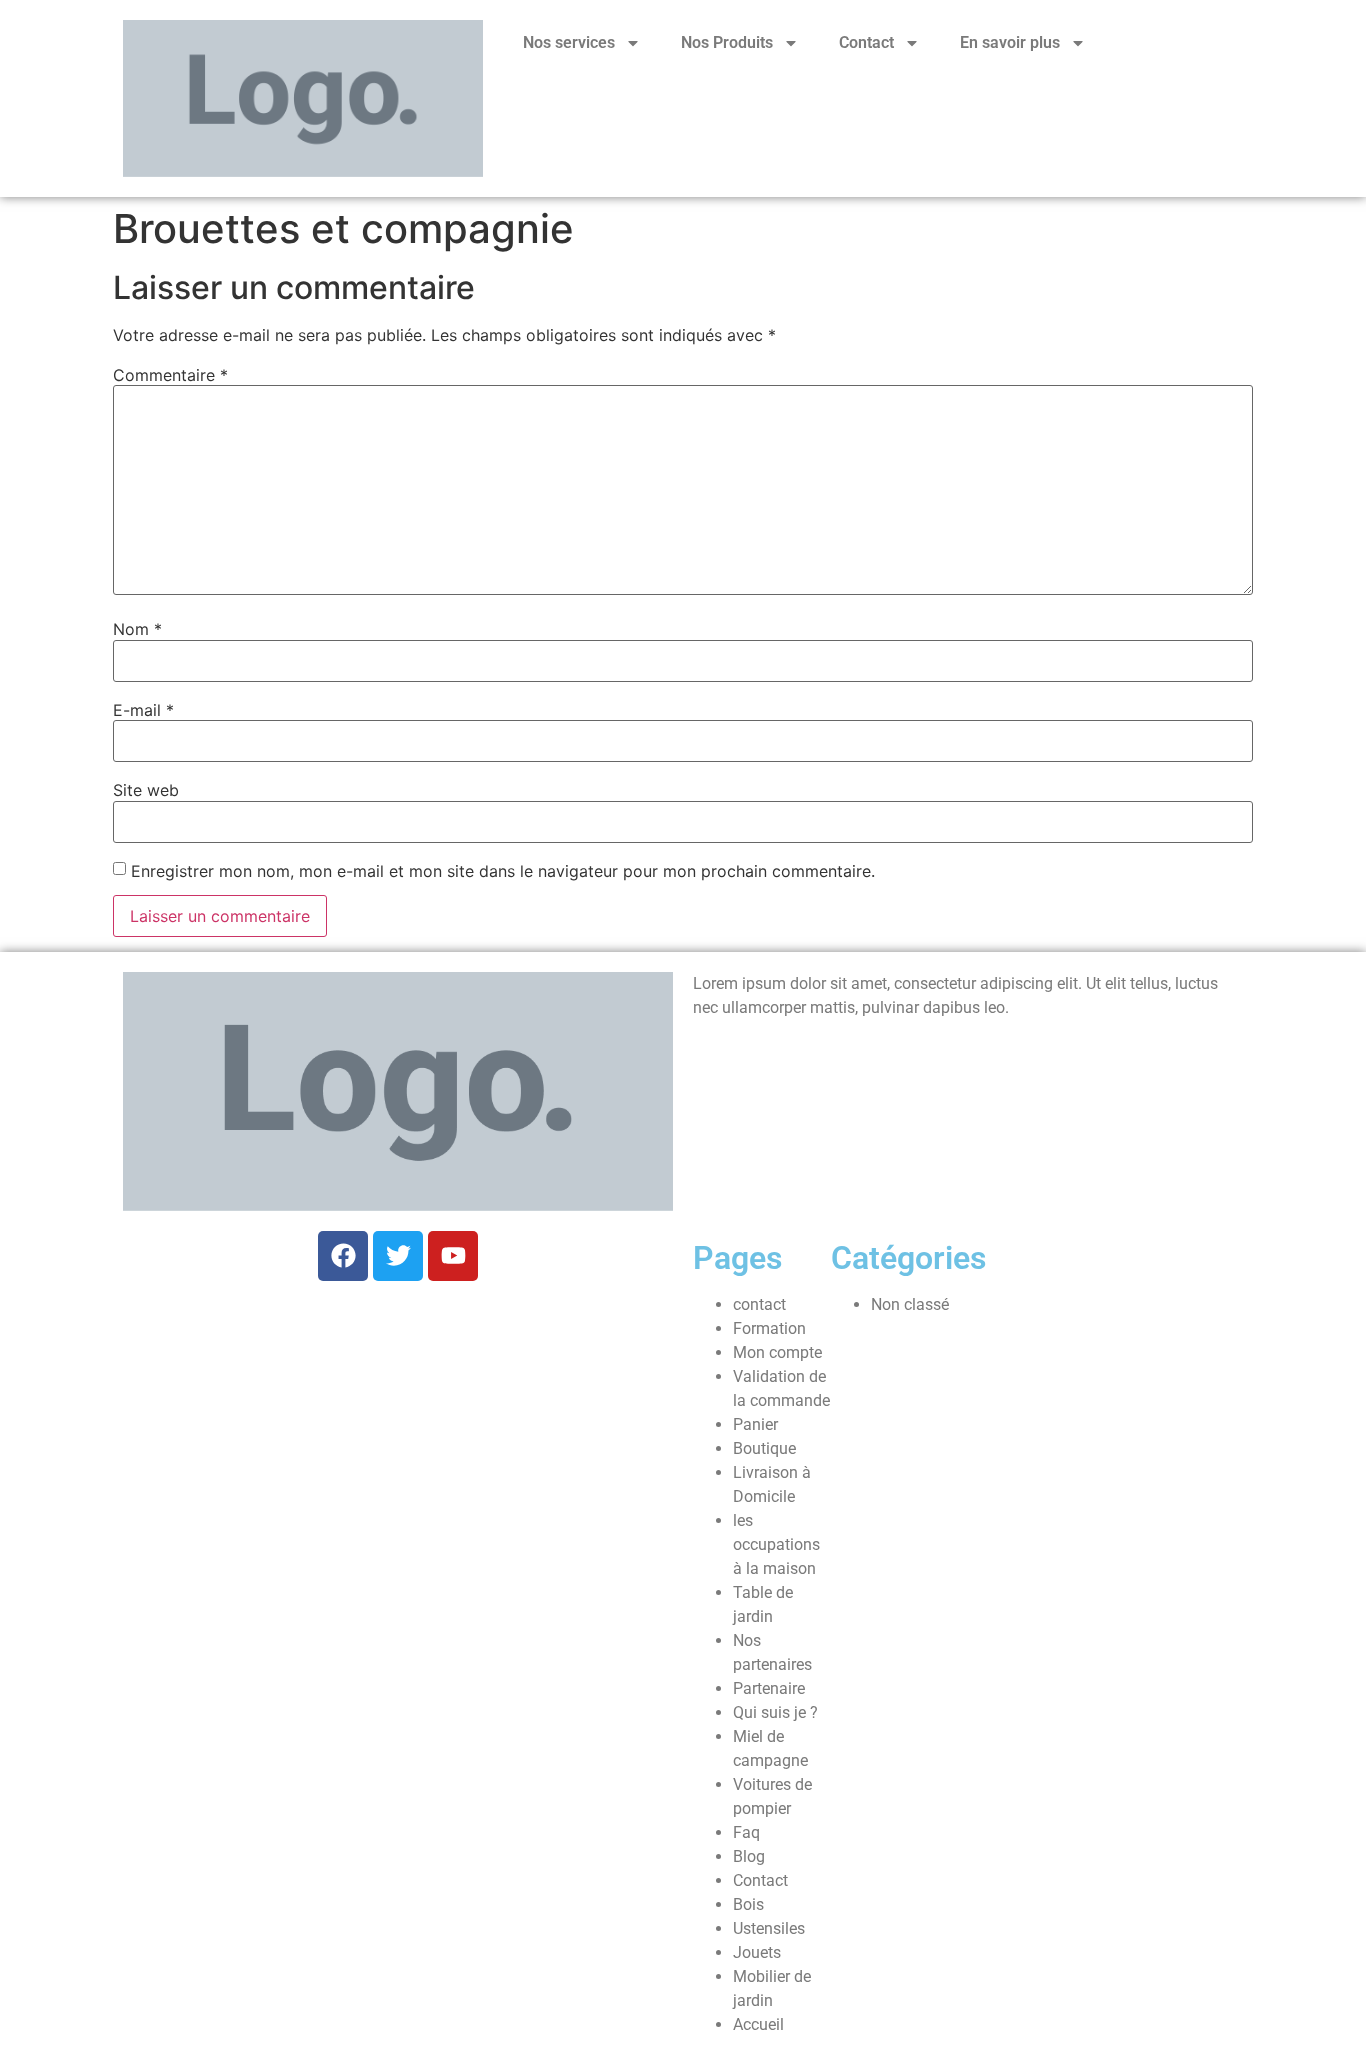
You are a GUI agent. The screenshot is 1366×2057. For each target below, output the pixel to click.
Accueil (758, 2024)
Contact (866, 42)
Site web (146, 790)
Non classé (910, 1304)
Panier (755, 1424)
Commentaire (170, 375)
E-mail (143, 710)
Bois (748, 1904)
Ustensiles (769, 1928)
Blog (749, 1856)
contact (759, 1304)
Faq (746, 1832)
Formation (769, 1328)
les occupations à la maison (776, 1544)
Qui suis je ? (775, 1712)
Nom (137, 629)
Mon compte (777, 1352)
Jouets (757, 1952)
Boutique (764, 1448)
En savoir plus (1010, 42)
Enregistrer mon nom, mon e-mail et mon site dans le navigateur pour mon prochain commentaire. (503, 871)
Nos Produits (727, 42)
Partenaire (769, 1688)
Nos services (569, 42)
